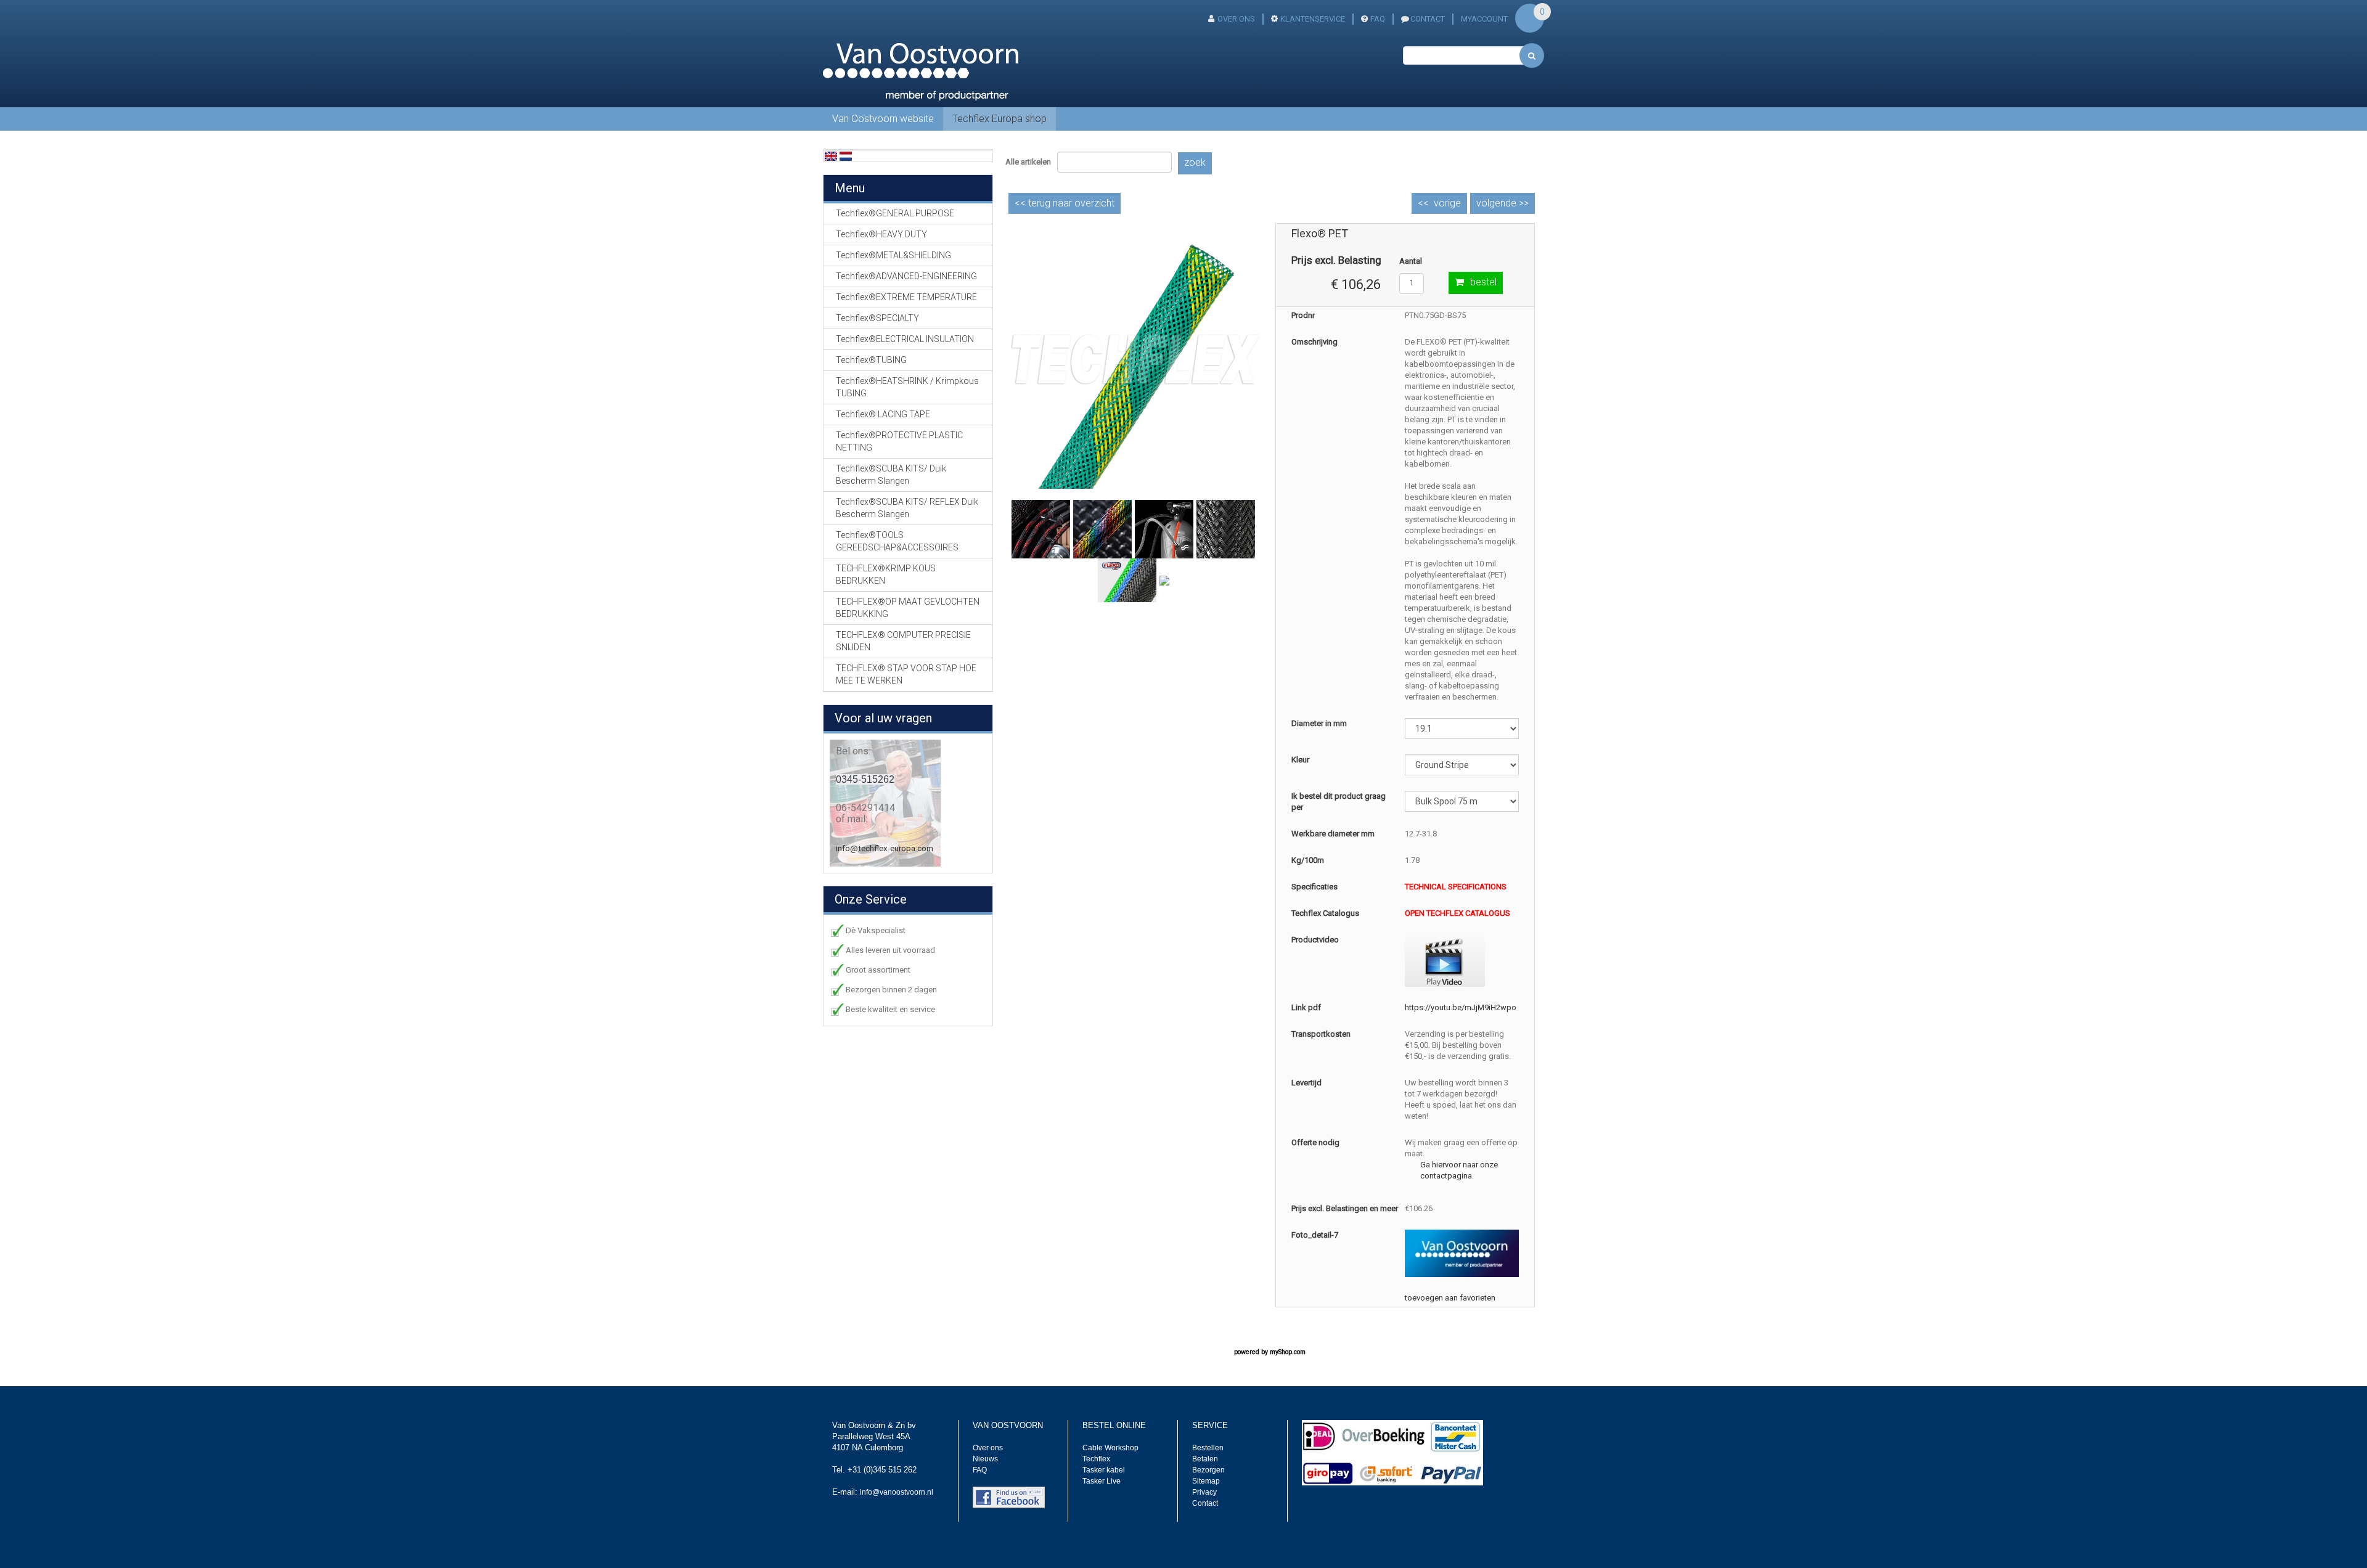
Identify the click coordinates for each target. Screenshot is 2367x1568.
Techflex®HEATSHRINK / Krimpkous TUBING (907, 387)
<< (1065, 203)
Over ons (1236, 19)
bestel (1483, 282)
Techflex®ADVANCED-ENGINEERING (906, 276)
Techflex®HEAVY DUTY (881, 234)
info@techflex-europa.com (885, 848)
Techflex (1096, 1459)
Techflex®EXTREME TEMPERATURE (906, 297)
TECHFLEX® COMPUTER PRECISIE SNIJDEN (903, 641)
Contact (1205, 1503)
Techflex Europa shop (1000, 119)
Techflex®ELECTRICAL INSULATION (905, 339)
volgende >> (1502, 203)
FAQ (1378, 19)
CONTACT (1428, 19)
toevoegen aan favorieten (1450, 1298)
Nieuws (985, 1459)
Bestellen (1208, 1448)
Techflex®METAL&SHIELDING (893, 255)
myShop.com (1288, 1352)
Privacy (1204, 1492)
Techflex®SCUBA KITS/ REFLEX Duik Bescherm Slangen (907, 508)
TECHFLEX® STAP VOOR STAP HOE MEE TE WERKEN (906, 674)
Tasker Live (1102, 1481)
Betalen (1205, 1459)
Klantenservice (1313, 19)
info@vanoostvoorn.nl (897, 1492)
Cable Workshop (1110, 1448)
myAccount (1484, 19)
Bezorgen (1208, 1470)
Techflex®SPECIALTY (877, 318)
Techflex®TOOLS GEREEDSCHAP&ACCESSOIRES (897, 541)
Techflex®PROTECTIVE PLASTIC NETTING (899, 441)
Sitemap (1206, 1481)
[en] (831, 156)
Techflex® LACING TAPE (883, 414)
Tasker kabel (1104, 1470)
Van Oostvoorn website (883, 119)
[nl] (846, 156)
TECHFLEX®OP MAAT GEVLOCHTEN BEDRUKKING (908, 608)
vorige (1447, 203)
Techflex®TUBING (871, 360)
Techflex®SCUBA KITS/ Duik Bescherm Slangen (891, 475)
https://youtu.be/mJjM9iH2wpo (1461, 1007)
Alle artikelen (1028, 162)
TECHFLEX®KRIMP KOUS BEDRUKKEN (886, 574)
